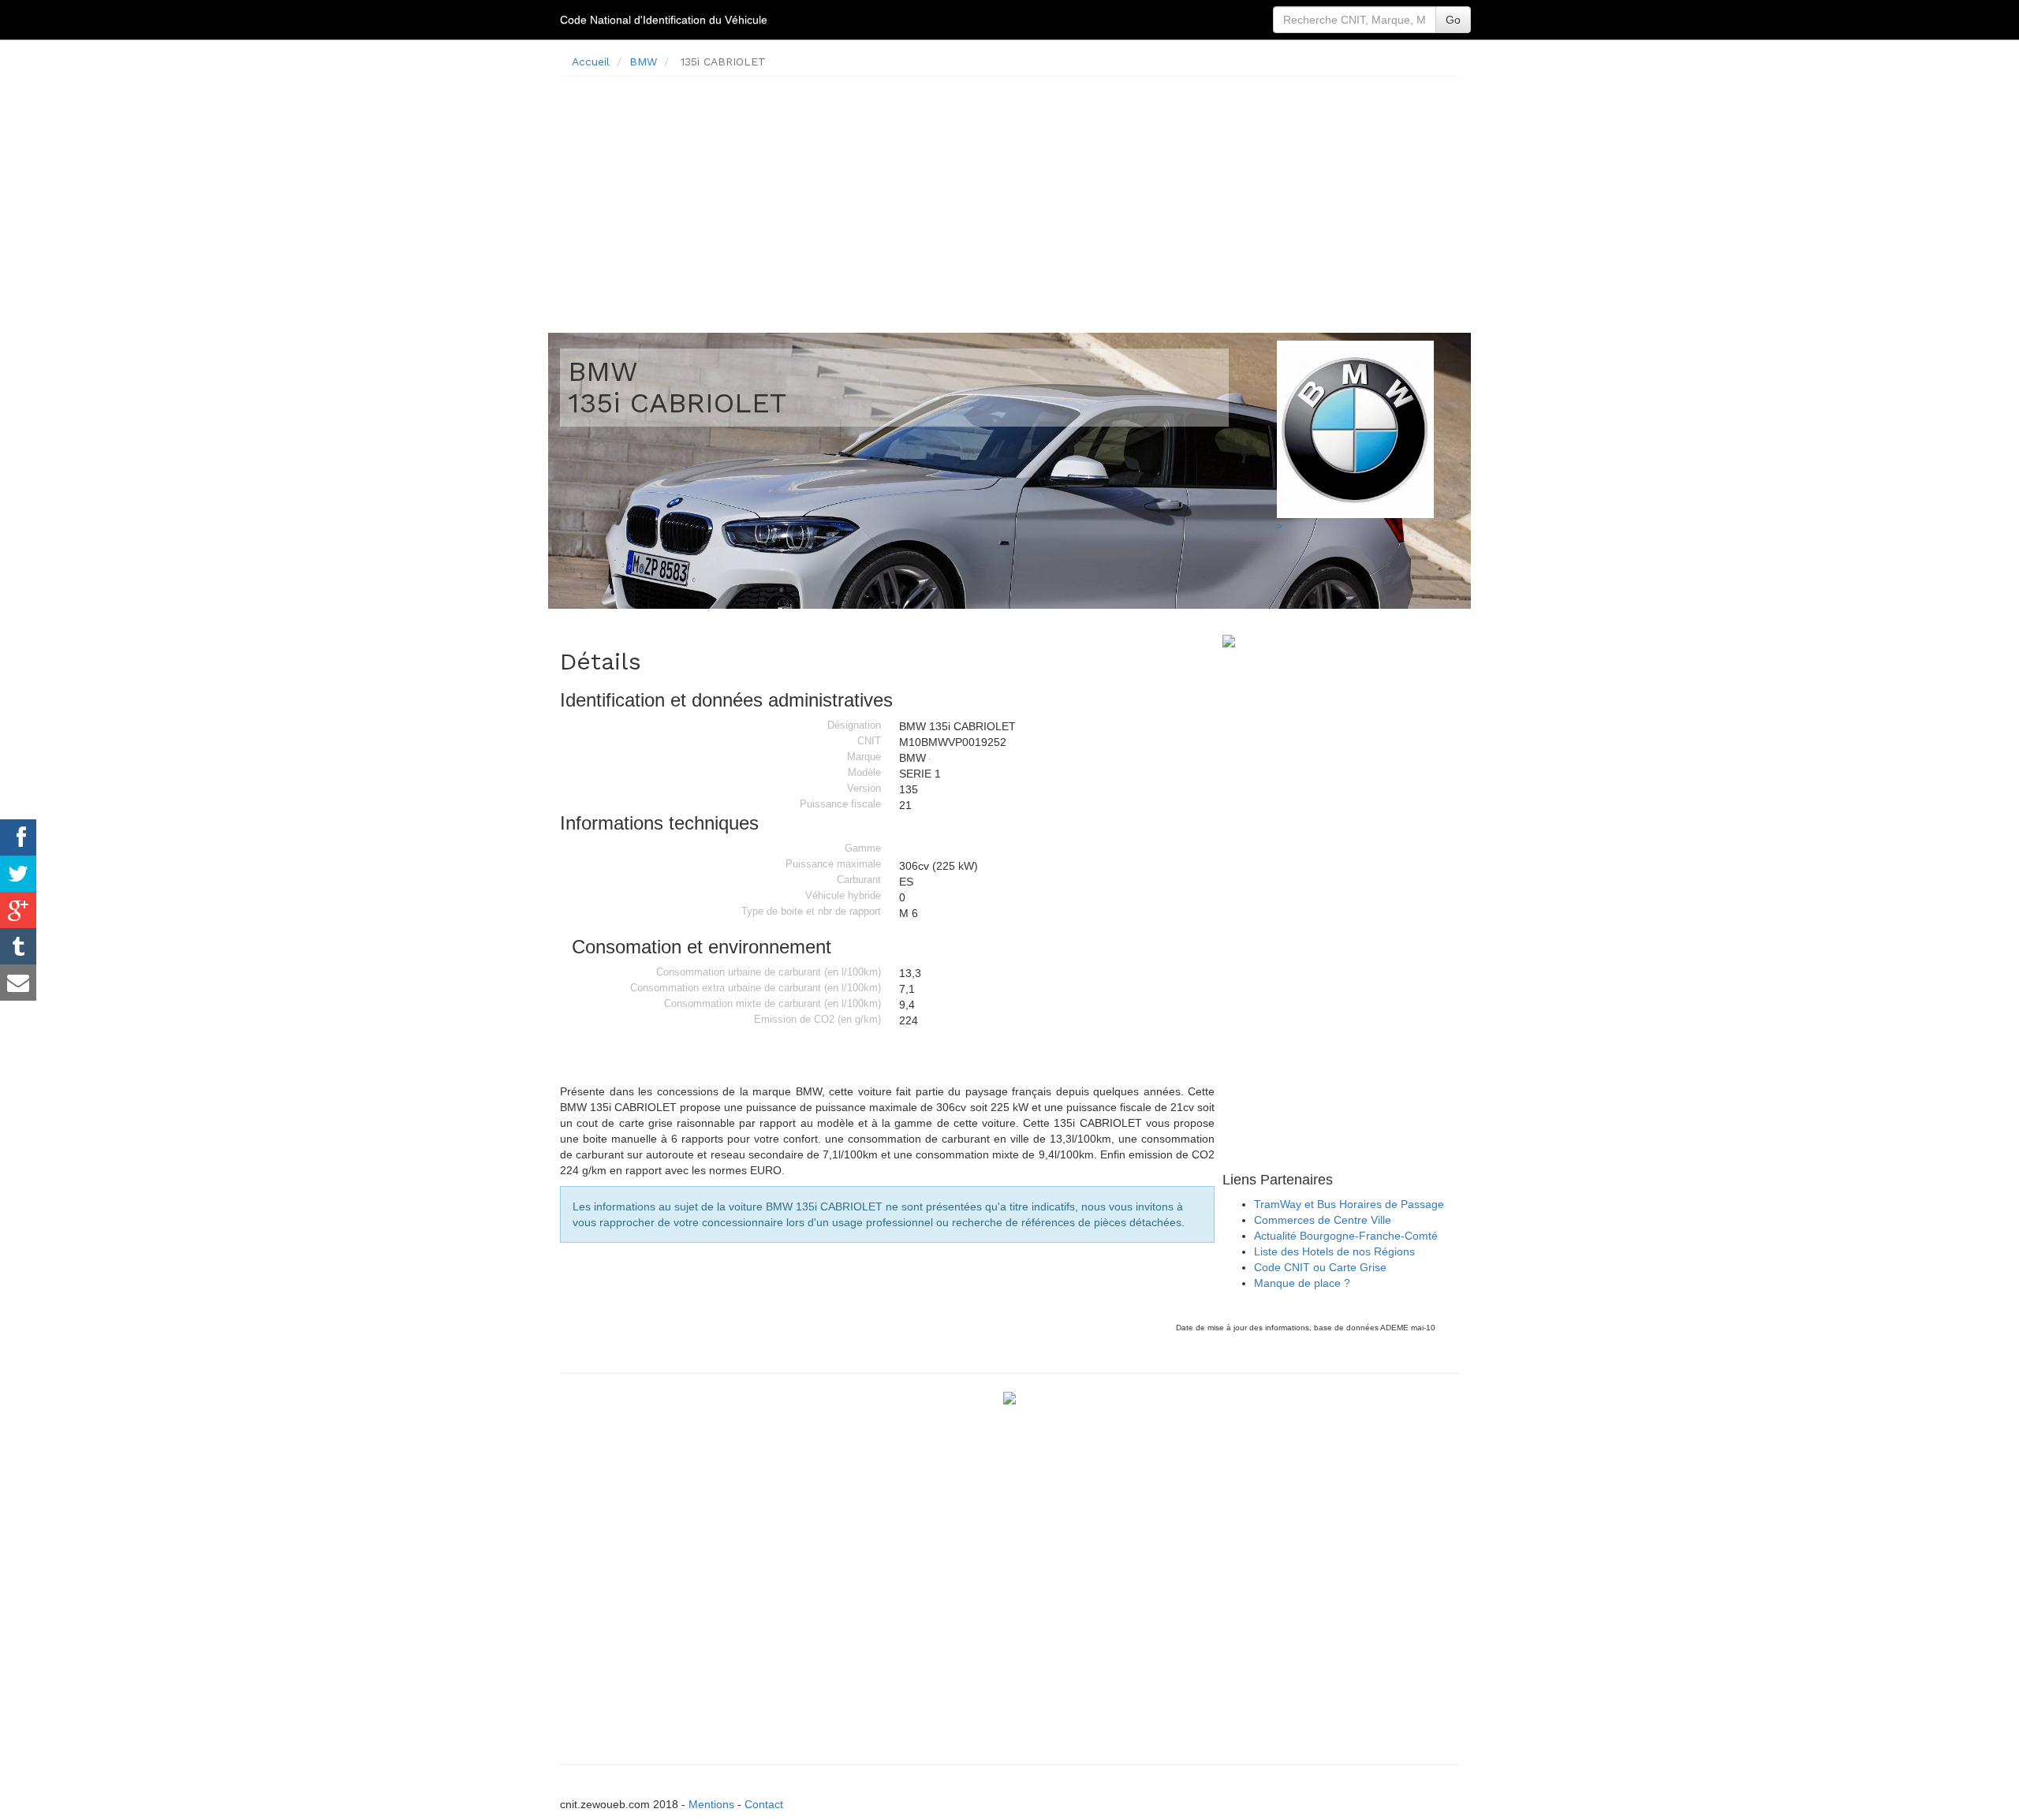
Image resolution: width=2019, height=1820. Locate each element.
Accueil (591, 62)
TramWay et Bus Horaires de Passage (1349, 1204)
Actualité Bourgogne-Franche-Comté (1346, 1236)
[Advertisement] (1009, 199)
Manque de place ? (1302, 1283)
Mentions (711, 1804)
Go (1453, 20)
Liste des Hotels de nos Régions (1334, 1251)
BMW (643, 62)
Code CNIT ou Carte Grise (1320, 1267)
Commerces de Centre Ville (1323, 1220)
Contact (764, 1804)
